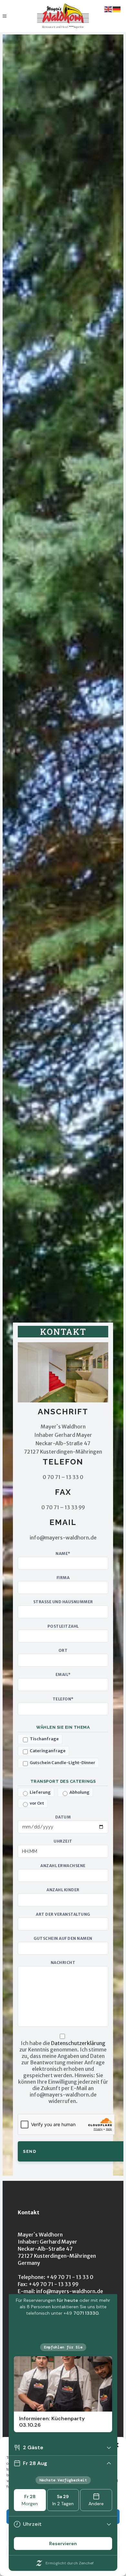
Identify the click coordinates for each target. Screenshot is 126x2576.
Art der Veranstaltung (63, 1914)
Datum (63, 1817)
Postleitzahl (63, 1626)
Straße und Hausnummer (63, 1602)
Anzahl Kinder (63, 1890)
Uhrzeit (63, 1841)
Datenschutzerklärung (78, 2043)
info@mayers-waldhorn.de (70, 2291)
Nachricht (63, 1963)
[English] (109, 9)
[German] (117, 9)
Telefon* (63, 1699)
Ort (63, 1651)
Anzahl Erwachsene (63, 1866)
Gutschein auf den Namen (63, 1939)
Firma (63, 1578)
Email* (63, 1675)
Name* (63, 1554)
